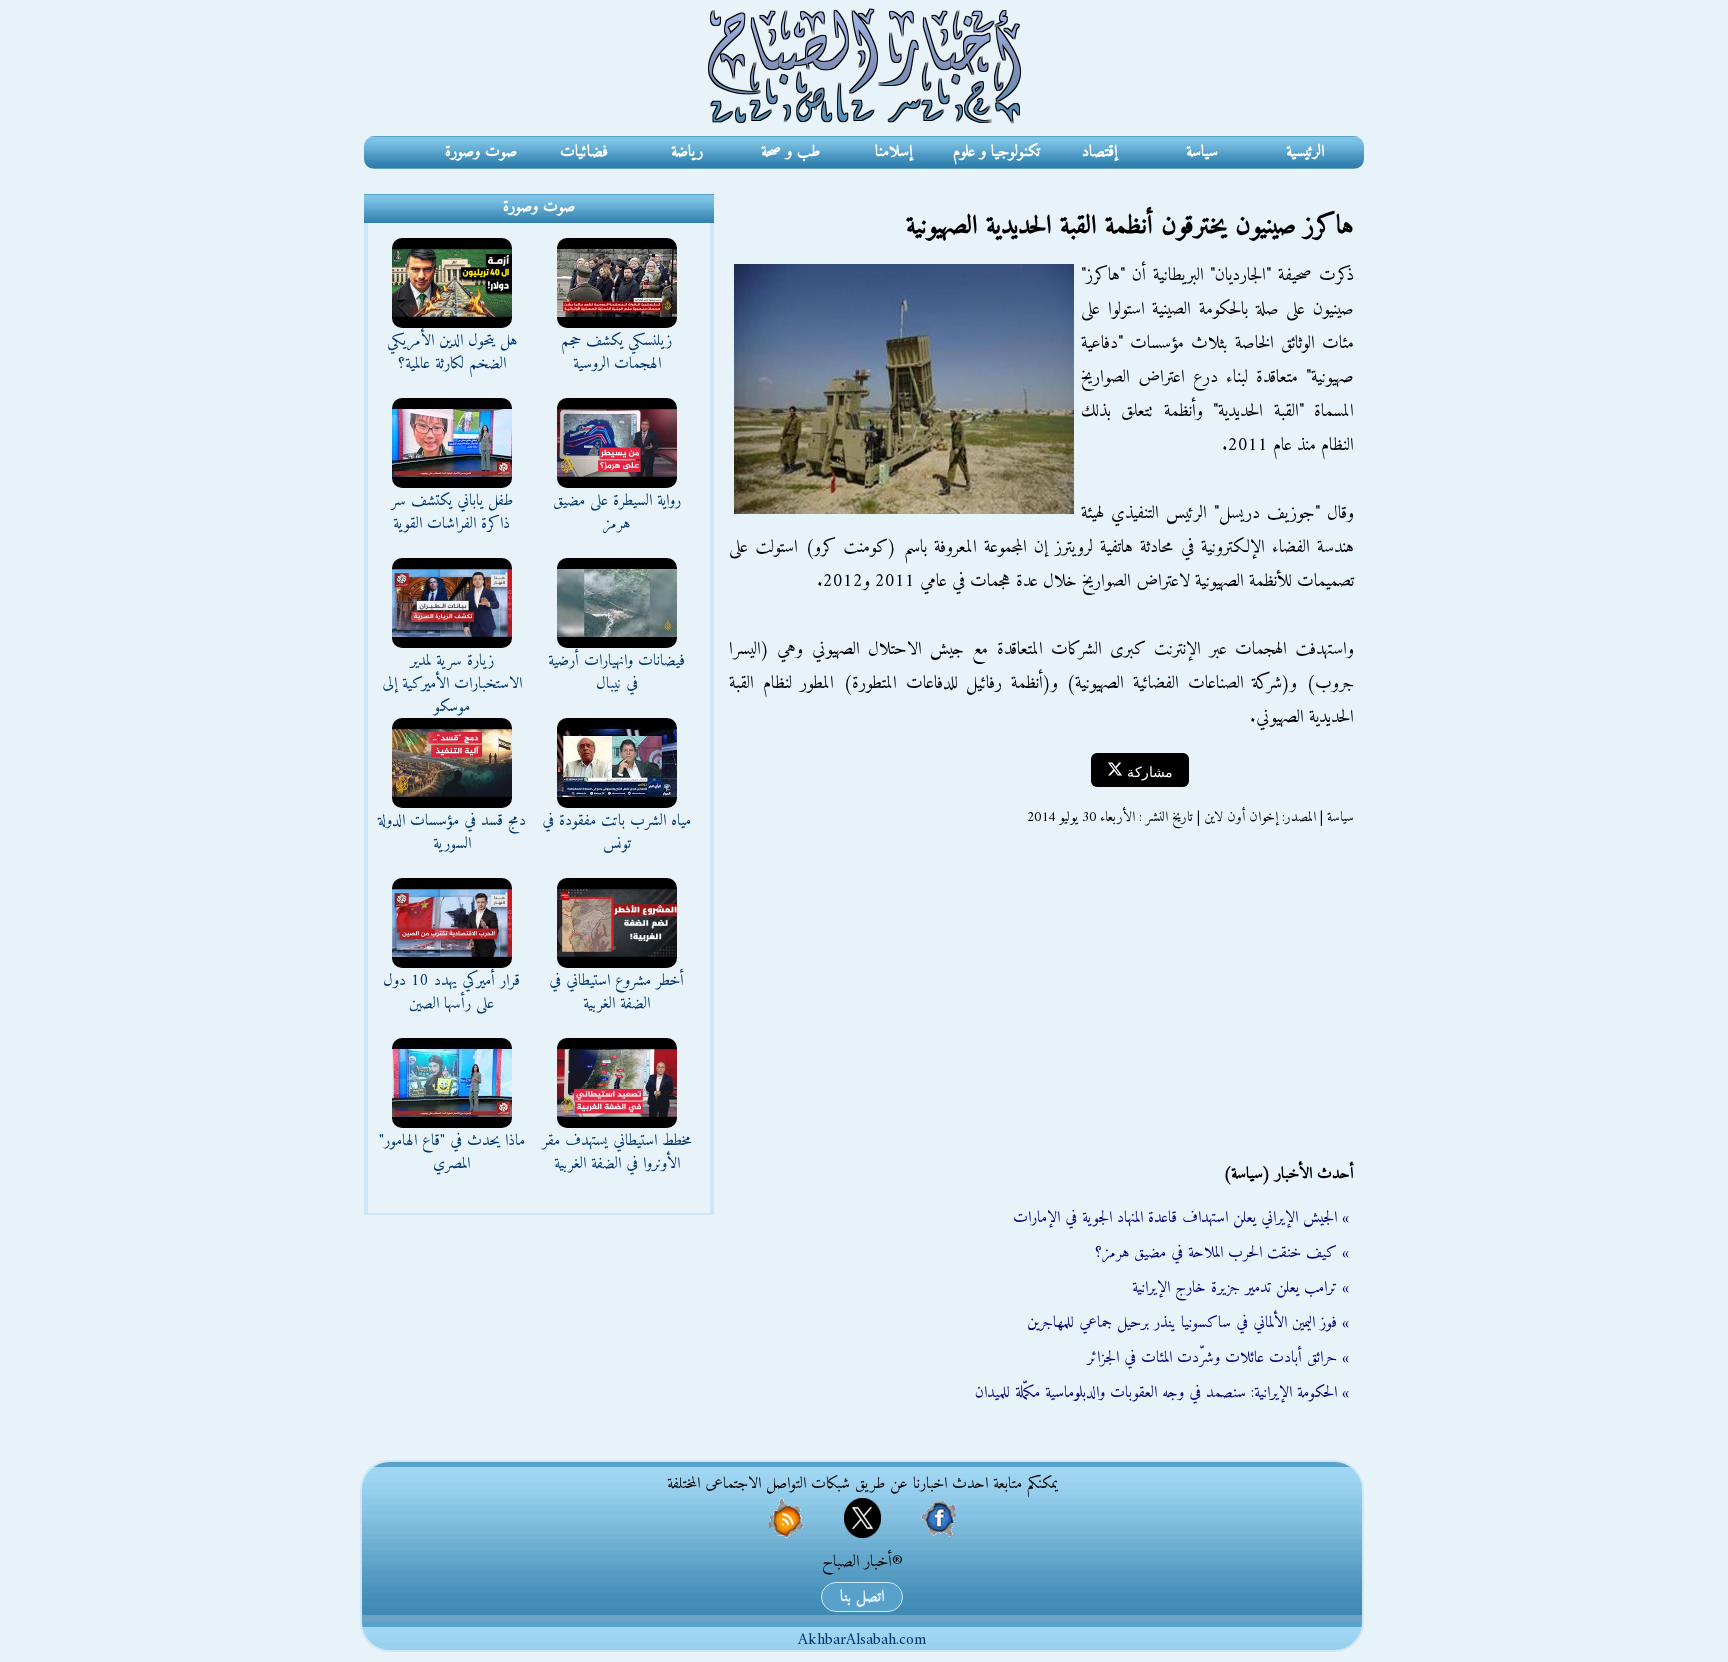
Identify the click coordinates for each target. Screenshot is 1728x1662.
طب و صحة (790, 152)
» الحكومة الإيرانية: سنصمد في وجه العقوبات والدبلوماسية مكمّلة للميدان (1162, 1393)
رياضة (687, 152)
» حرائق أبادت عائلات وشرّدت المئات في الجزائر (1218, 1358)
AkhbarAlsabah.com (862, 1640)
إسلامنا (893, 152)
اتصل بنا (862, 1597)
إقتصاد (1099, 152)
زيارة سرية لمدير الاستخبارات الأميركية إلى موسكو (452, 684)
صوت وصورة (481, 152)
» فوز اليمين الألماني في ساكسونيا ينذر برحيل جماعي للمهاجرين (1188, 1323)
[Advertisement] (1039, 995)
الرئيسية (1305, 152)
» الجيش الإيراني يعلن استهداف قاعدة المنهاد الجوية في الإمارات (1181, 1218)
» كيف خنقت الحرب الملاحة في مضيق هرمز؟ (1222, 1253)
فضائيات (584, 152)
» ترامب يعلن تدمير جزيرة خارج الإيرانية (1240, 1288)
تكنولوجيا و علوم (996, 152)
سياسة (1202, 152)
